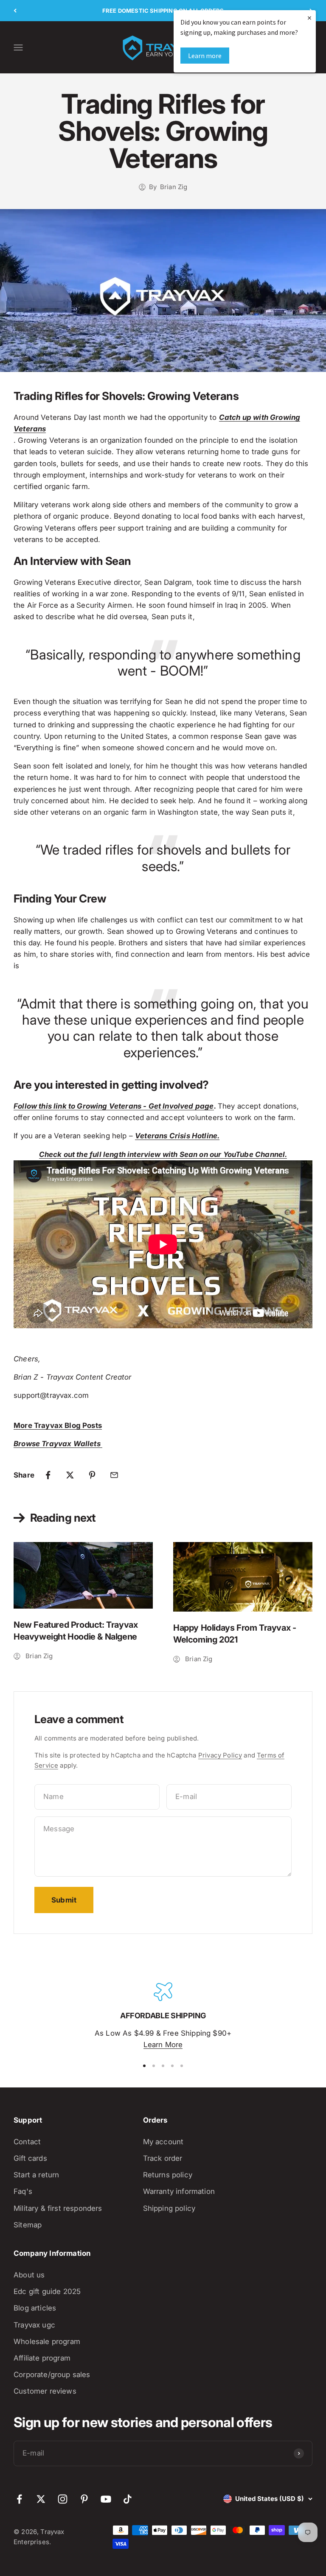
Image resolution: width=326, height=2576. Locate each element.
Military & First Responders (58, 2208)
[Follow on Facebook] (19, 2499)
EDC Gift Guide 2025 (47, 2291)
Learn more (205, 56)
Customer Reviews (45, 2391)
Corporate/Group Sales (52, 2375)
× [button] (309, 18)
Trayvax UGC (34, 2325)
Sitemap (28, 2225)
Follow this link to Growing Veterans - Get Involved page (114, 1106)
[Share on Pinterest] (92, 1475)
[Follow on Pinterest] (84, 2499)
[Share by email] (114, 1475)
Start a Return (36, 2175)
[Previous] (15, 11)
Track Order (163, 2158)
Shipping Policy (169, 2208)
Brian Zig (174, 187)
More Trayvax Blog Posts (58, 1425)
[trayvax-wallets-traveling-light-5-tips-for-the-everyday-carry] (101, 1444)
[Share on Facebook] (48, 1475)
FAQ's (23, 2191)
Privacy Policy (220, 1755)
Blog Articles (35, 2308)
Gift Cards (30, 2158)
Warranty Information (179, 2191)
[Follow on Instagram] (63, 2499)
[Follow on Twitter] (41, 2499)
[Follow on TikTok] (128, 2499)
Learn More (163, 2045)
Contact (27, 2142)
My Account (163, 2142)
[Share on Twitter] (70, 1475)
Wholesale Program (47, 2341)
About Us (29, 2275)
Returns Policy (168, 2175)
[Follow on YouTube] (106, 2499)
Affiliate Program (42, 2358)
